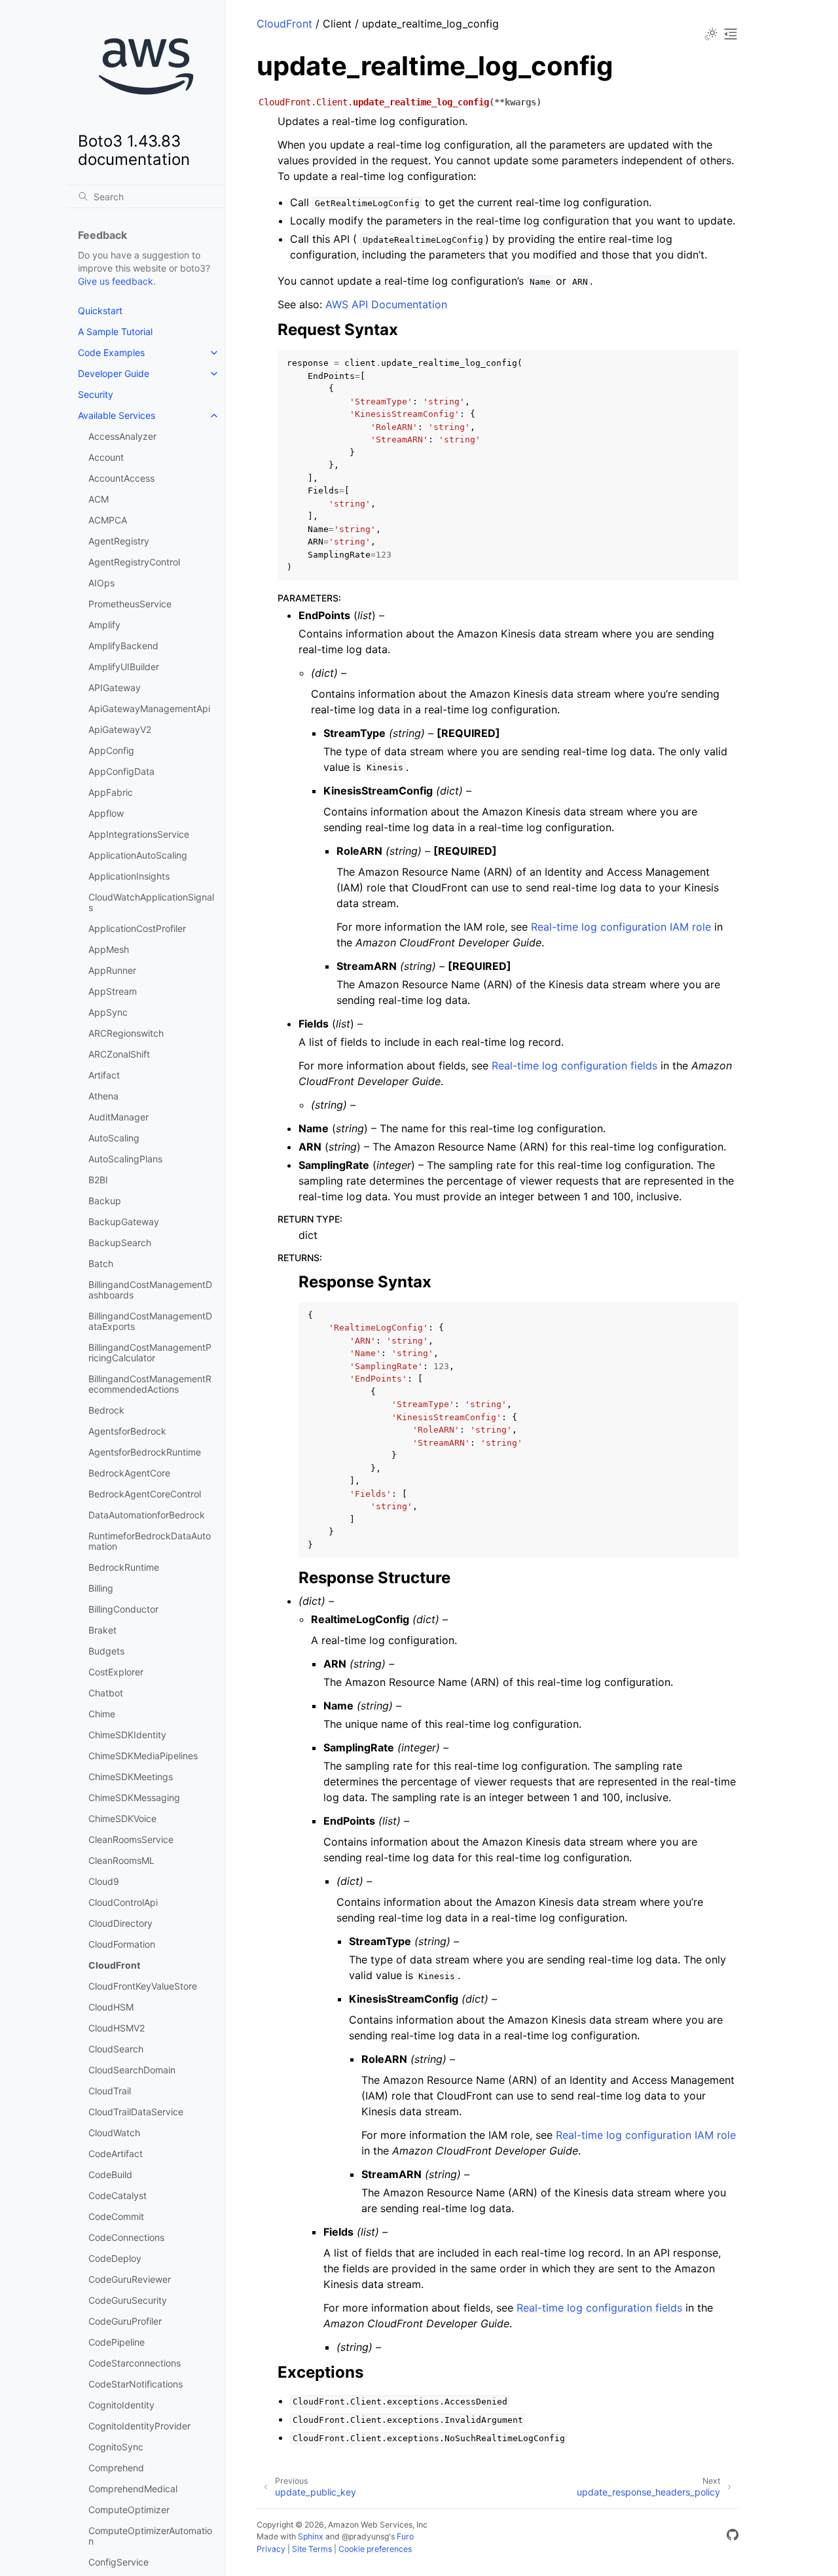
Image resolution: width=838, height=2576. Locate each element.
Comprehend (116, 2468)
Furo (405, 2536)
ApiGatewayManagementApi (149, 708)
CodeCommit (116, 2216)
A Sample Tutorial (115, 331)
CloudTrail (110, 2091)
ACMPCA (108, 520)
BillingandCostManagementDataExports (150, 1321)
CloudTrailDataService (136, 2112)
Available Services (117, 415)
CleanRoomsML (121, 1860)
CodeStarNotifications (136, 2384)
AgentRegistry (119, 541)
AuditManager (118, 1117)
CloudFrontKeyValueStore (143, 1986)
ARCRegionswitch (126, 1033)
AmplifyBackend (123, 646)
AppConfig (111, 750)
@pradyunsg (365, 2536)
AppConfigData (121, 771)
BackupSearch (120, 1243)
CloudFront (114, 1965)
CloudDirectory (120, 1923)
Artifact (104, 1075)
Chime (102, 1714)
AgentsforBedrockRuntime (145, 1452)
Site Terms (312, 2549)
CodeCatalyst (118, 2195)
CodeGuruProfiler (125, 2321)
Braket (102, 1630)
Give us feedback (116, 281)
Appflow (106, 813)
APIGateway (115, 688)
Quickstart (100, 311)
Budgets (106, 1651)
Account (106, 457)
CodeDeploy (115, 2258)
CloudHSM (111, 2007)
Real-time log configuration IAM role (621, 927)
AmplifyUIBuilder (124, 667)
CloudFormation (122, 1944)
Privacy (271, 2549)
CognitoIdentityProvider (139, 2426)
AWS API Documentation (386, 304)
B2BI (98, 1180)
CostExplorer (116, 1672)
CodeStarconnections (135, 2363)
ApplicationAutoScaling (138, 855)
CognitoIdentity (121, 2405)
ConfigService (118, 2562)
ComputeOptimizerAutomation (150, 2536)
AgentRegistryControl (134, 562)
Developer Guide (114, 373)
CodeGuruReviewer (130, 2279)
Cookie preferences (375, 2549)
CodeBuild (110, 2174)
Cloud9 (104, 1881)
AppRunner (112, 970)
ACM (99, 499)
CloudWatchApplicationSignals (151, 902)
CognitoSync (116, 2447)
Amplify (104, 625)
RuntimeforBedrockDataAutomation (150, 1541)
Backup (105, 1201)
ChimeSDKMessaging (134, 1798)
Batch (101, 1263)
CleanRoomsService (131, 1839)
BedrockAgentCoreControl (145, 1494)
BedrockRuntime (124, 1567)
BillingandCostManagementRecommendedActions (150, 1384)
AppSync (108, 1012)
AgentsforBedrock (127, 1431)
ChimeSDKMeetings (131, 1777)
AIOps (101, 583)
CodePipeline (117, 2342)
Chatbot (106, 1693)
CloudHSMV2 (117, 2028)
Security (96, 394)
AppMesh (109, 949)
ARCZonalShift (119, 1054)
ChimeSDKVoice (122, 1818)
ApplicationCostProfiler (137, 928)
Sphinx (311, 2536)
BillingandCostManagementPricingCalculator (150, 1352)
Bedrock (106, 1410)
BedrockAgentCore (129, 1473)
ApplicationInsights (129, 876)
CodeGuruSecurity (128, 2300)
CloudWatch (114, 2133)
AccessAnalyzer (122, 436)
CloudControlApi (123, 1902)
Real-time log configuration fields (574, 1065)
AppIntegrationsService (139, 834)
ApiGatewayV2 (120, 729)
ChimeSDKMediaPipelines (143, 1756)
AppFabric (111, 792)
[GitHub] (733, 2537)
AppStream (113, 991)
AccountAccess (121, 478)
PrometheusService (130, 604)
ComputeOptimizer (129, 2510)
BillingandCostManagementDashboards (150, 1290)
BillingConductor (123, 1609)
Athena (103, 1096)
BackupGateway (124, 1222)
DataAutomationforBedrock (147, 1515)
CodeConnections (126, 2237)
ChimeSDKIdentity (127, 1735)
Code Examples (111, 352)
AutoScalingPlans (125, 1159)
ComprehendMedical (133, 2489)
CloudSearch (116, 2049)
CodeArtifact (116, 2154)
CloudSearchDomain (132, 2070)
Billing (101, 1588)
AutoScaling (114, 1138)
